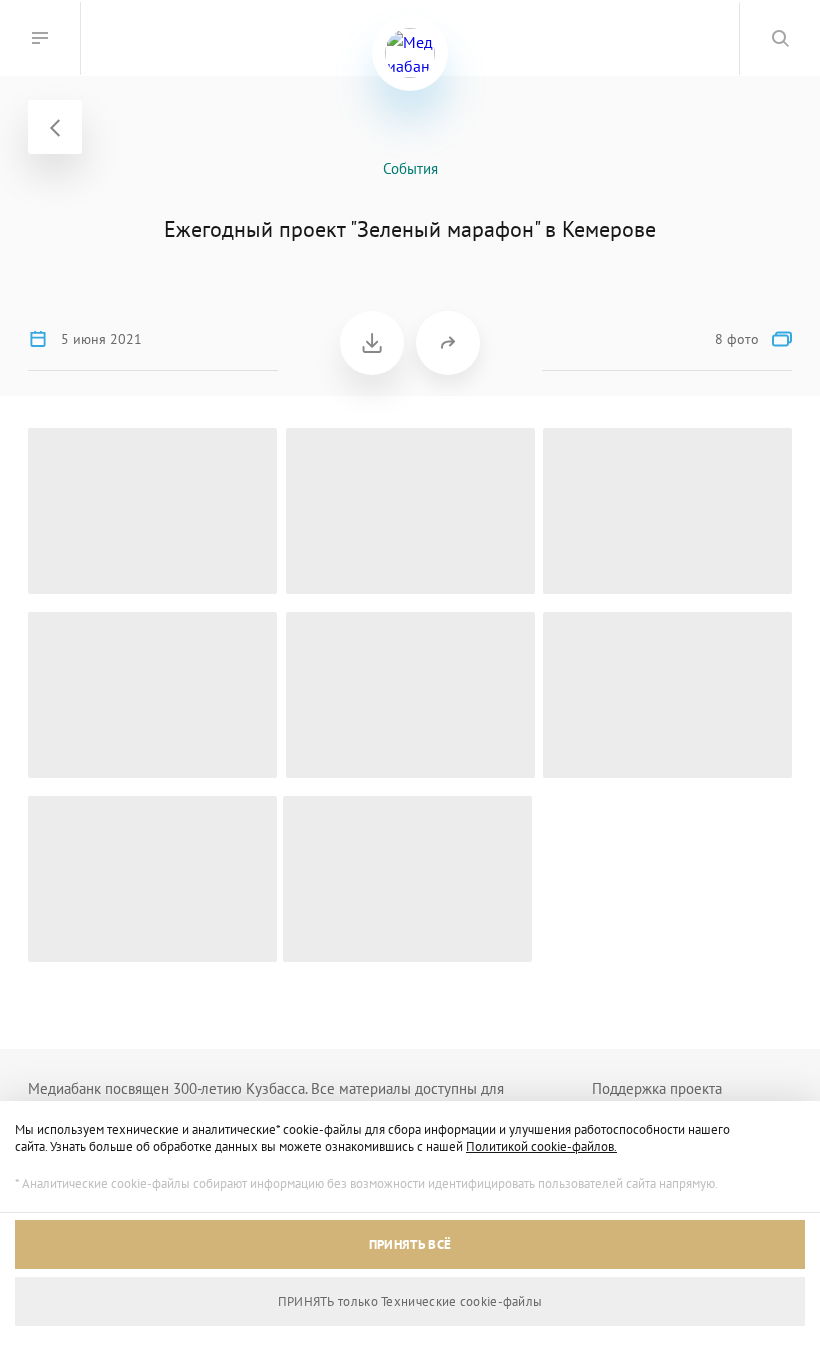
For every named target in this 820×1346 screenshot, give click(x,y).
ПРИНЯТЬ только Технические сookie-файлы (410, 1301)
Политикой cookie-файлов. (541, 1146)
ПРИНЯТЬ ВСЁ (410, 1244)
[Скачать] (372, 343)
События (410, 168)
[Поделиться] (448, 343)
